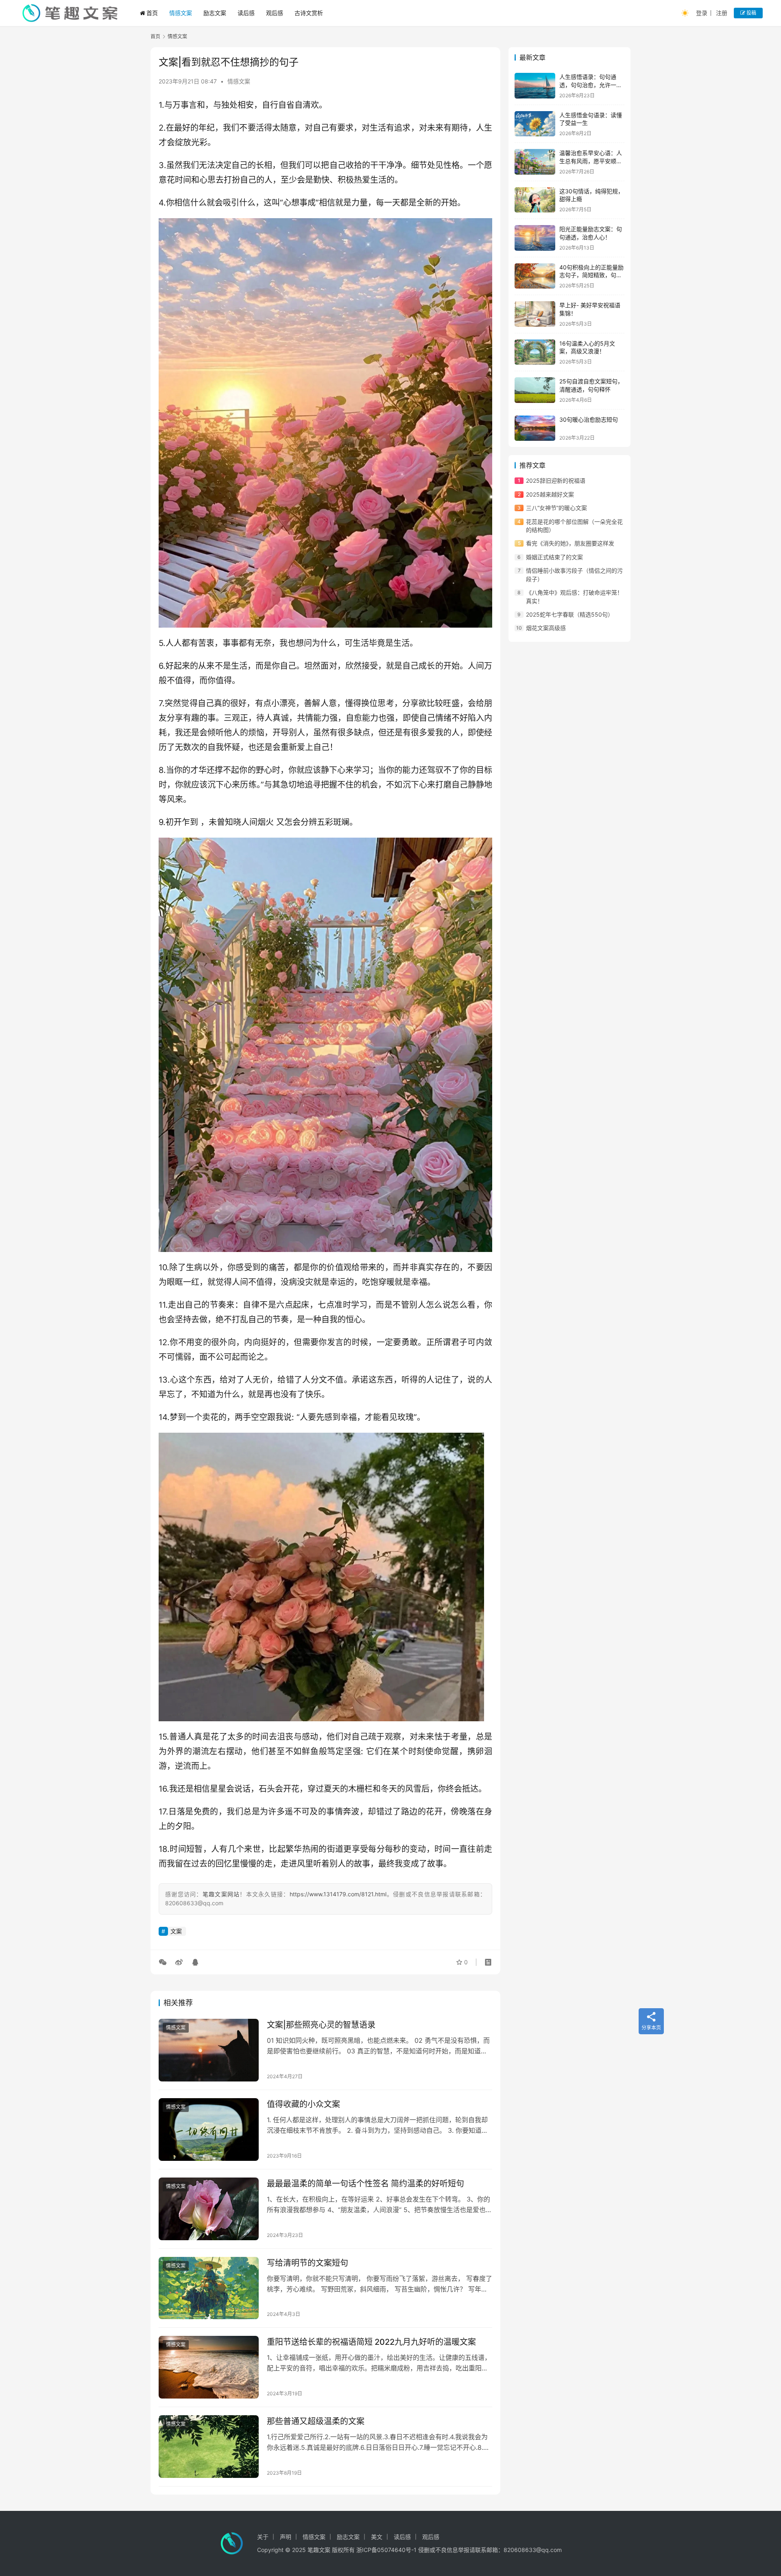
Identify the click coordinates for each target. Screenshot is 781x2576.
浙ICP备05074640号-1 (386, 2550)
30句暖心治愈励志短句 (589, 419)
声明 (286, 2537)
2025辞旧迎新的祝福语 (556, 480)
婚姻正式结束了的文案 (554, 557)
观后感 (275, 13)
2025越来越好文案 (550, 494)
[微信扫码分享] (164, 1962)
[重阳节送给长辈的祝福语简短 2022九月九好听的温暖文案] (209, 2367)
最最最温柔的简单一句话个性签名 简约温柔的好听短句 (365, 2184)
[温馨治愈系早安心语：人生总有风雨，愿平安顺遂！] (535, 162)
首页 (152, 13)
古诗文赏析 (309, 13)
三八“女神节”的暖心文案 (556, 508)
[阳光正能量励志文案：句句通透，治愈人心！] (535, 238)
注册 (722, 13)
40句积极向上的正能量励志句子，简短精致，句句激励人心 (591, 275)
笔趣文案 (319, 2550)
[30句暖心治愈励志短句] (535, 428)
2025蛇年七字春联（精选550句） (570, 614)
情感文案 (181, 13)
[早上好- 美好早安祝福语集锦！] (535, 314)
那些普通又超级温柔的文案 (316, 2421)
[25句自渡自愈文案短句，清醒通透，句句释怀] (535, 390)
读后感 (246, 13)
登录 (702, 13)
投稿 (751, 13)
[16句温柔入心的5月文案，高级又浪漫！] (535, 352)
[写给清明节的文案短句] (209, 2288)
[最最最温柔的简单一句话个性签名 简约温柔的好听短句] (209, 2209)
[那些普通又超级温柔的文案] (209, 2447)
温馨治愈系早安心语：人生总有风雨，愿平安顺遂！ (591, 161)
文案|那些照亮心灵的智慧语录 (321, 2025)
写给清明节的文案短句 (308, 2263)
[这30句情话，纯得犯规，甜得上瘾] (535, 200)
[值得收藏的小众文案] (209, 2130)
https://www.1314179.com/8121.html (338, 1894)
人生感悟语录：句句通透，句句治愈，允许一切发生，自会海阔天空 (591, 85)
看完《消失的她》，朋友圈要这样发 (570, 543)
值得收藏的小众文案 (303, 2104)
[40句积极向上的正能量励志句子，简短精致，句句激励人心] (535, 276)
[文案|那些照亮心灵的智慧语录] (209, 2050)
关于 (263, 2537)
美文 (377, 2537)
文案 (176, 1931)
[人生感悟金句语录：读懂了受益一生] (535, 124)
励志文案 (215, 13)
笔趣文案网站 (221, 1894)
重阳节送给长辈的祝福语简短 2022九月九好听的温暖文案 (371, 2342)
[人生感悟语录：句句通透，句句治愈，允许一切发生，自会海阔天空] (535, 86)
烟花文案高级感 (546, 628)
